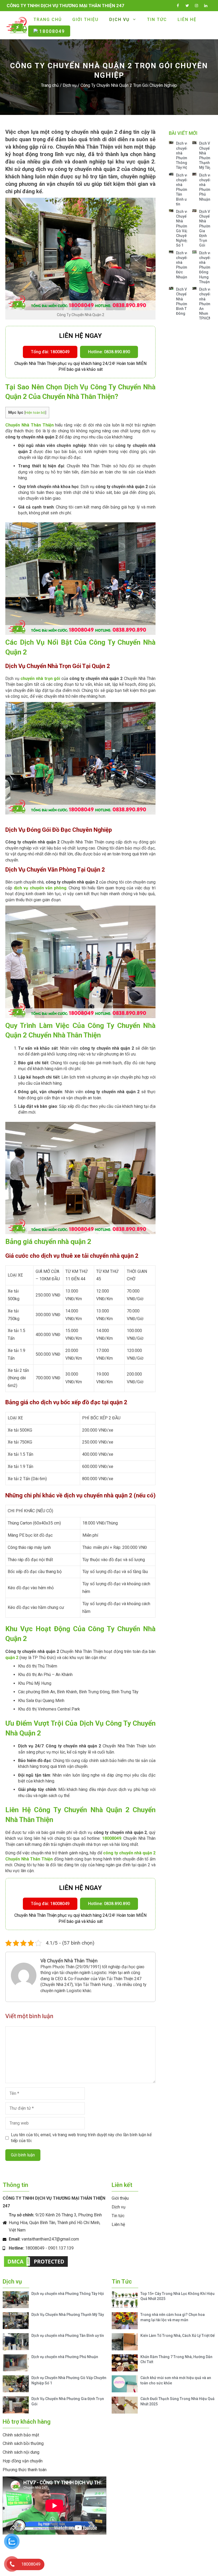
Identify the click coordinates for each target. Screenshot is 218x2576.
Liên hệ (187, 20)
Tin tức (157, 20)
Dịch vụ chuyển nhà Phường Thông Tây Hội (68, 2294)
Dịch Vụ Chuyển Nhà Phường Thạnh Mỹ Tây (68, 2315)
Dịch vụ (119, 20)
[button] (50, 352)
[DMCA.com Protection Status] (36, 2267)
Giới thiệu (85, 20)
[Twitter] (187, 5)
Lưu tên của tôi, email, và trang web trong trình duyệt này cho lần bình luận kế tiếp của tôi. (81, 2138)
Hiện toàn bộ (35, 412)
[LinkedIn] (206, 5)
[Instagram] (196, 5)
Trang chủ (48, 20)
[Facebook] (178, 5)
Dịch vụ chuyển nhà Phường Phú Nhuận (65, 2357)
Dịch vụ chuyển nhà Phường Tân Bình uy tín (183, 190)
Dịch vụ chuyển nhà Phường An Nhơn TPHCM (206, 304)
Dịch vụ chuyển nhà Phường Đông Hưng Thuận (206, 267)
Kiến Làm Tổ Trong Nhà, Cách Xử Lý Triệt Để (178, 2336)
